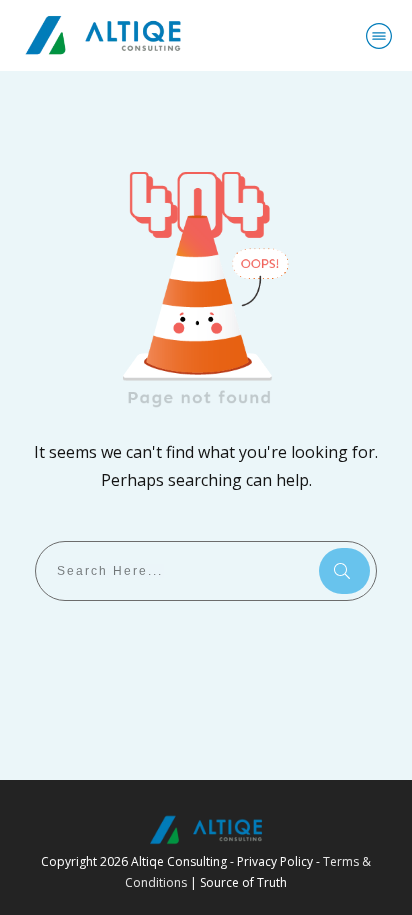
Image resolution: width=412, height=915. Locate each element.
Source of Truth (243, 882)
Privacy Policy (275, 861)
